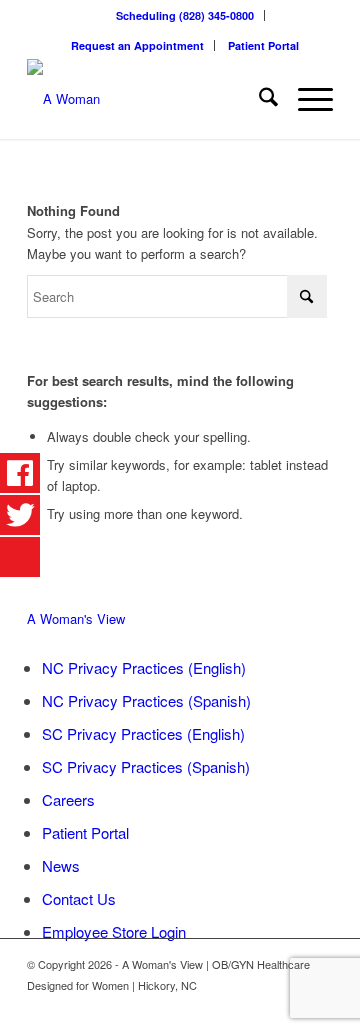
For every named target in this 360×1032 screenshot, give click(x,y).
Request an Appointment (137, 45)
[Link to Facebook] (288, 1007)
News (61, 865)
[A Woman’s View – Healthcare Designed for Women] (149, 99)
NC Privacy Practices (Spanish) (146, 700)
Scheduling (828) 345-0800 (185, 15)
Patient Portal (263, 45)
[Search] (258, 99)
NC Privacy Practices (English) (144, 667)
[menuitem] (185, 15)
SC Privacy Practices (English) (143, 733)
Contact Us (79, 898)
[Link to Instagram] (318, 1007)
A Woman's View (76, 618)
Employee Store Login (114, 931)
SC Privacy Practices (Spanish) (146, 766)
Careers (68, 799)
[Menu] (305, 99)
